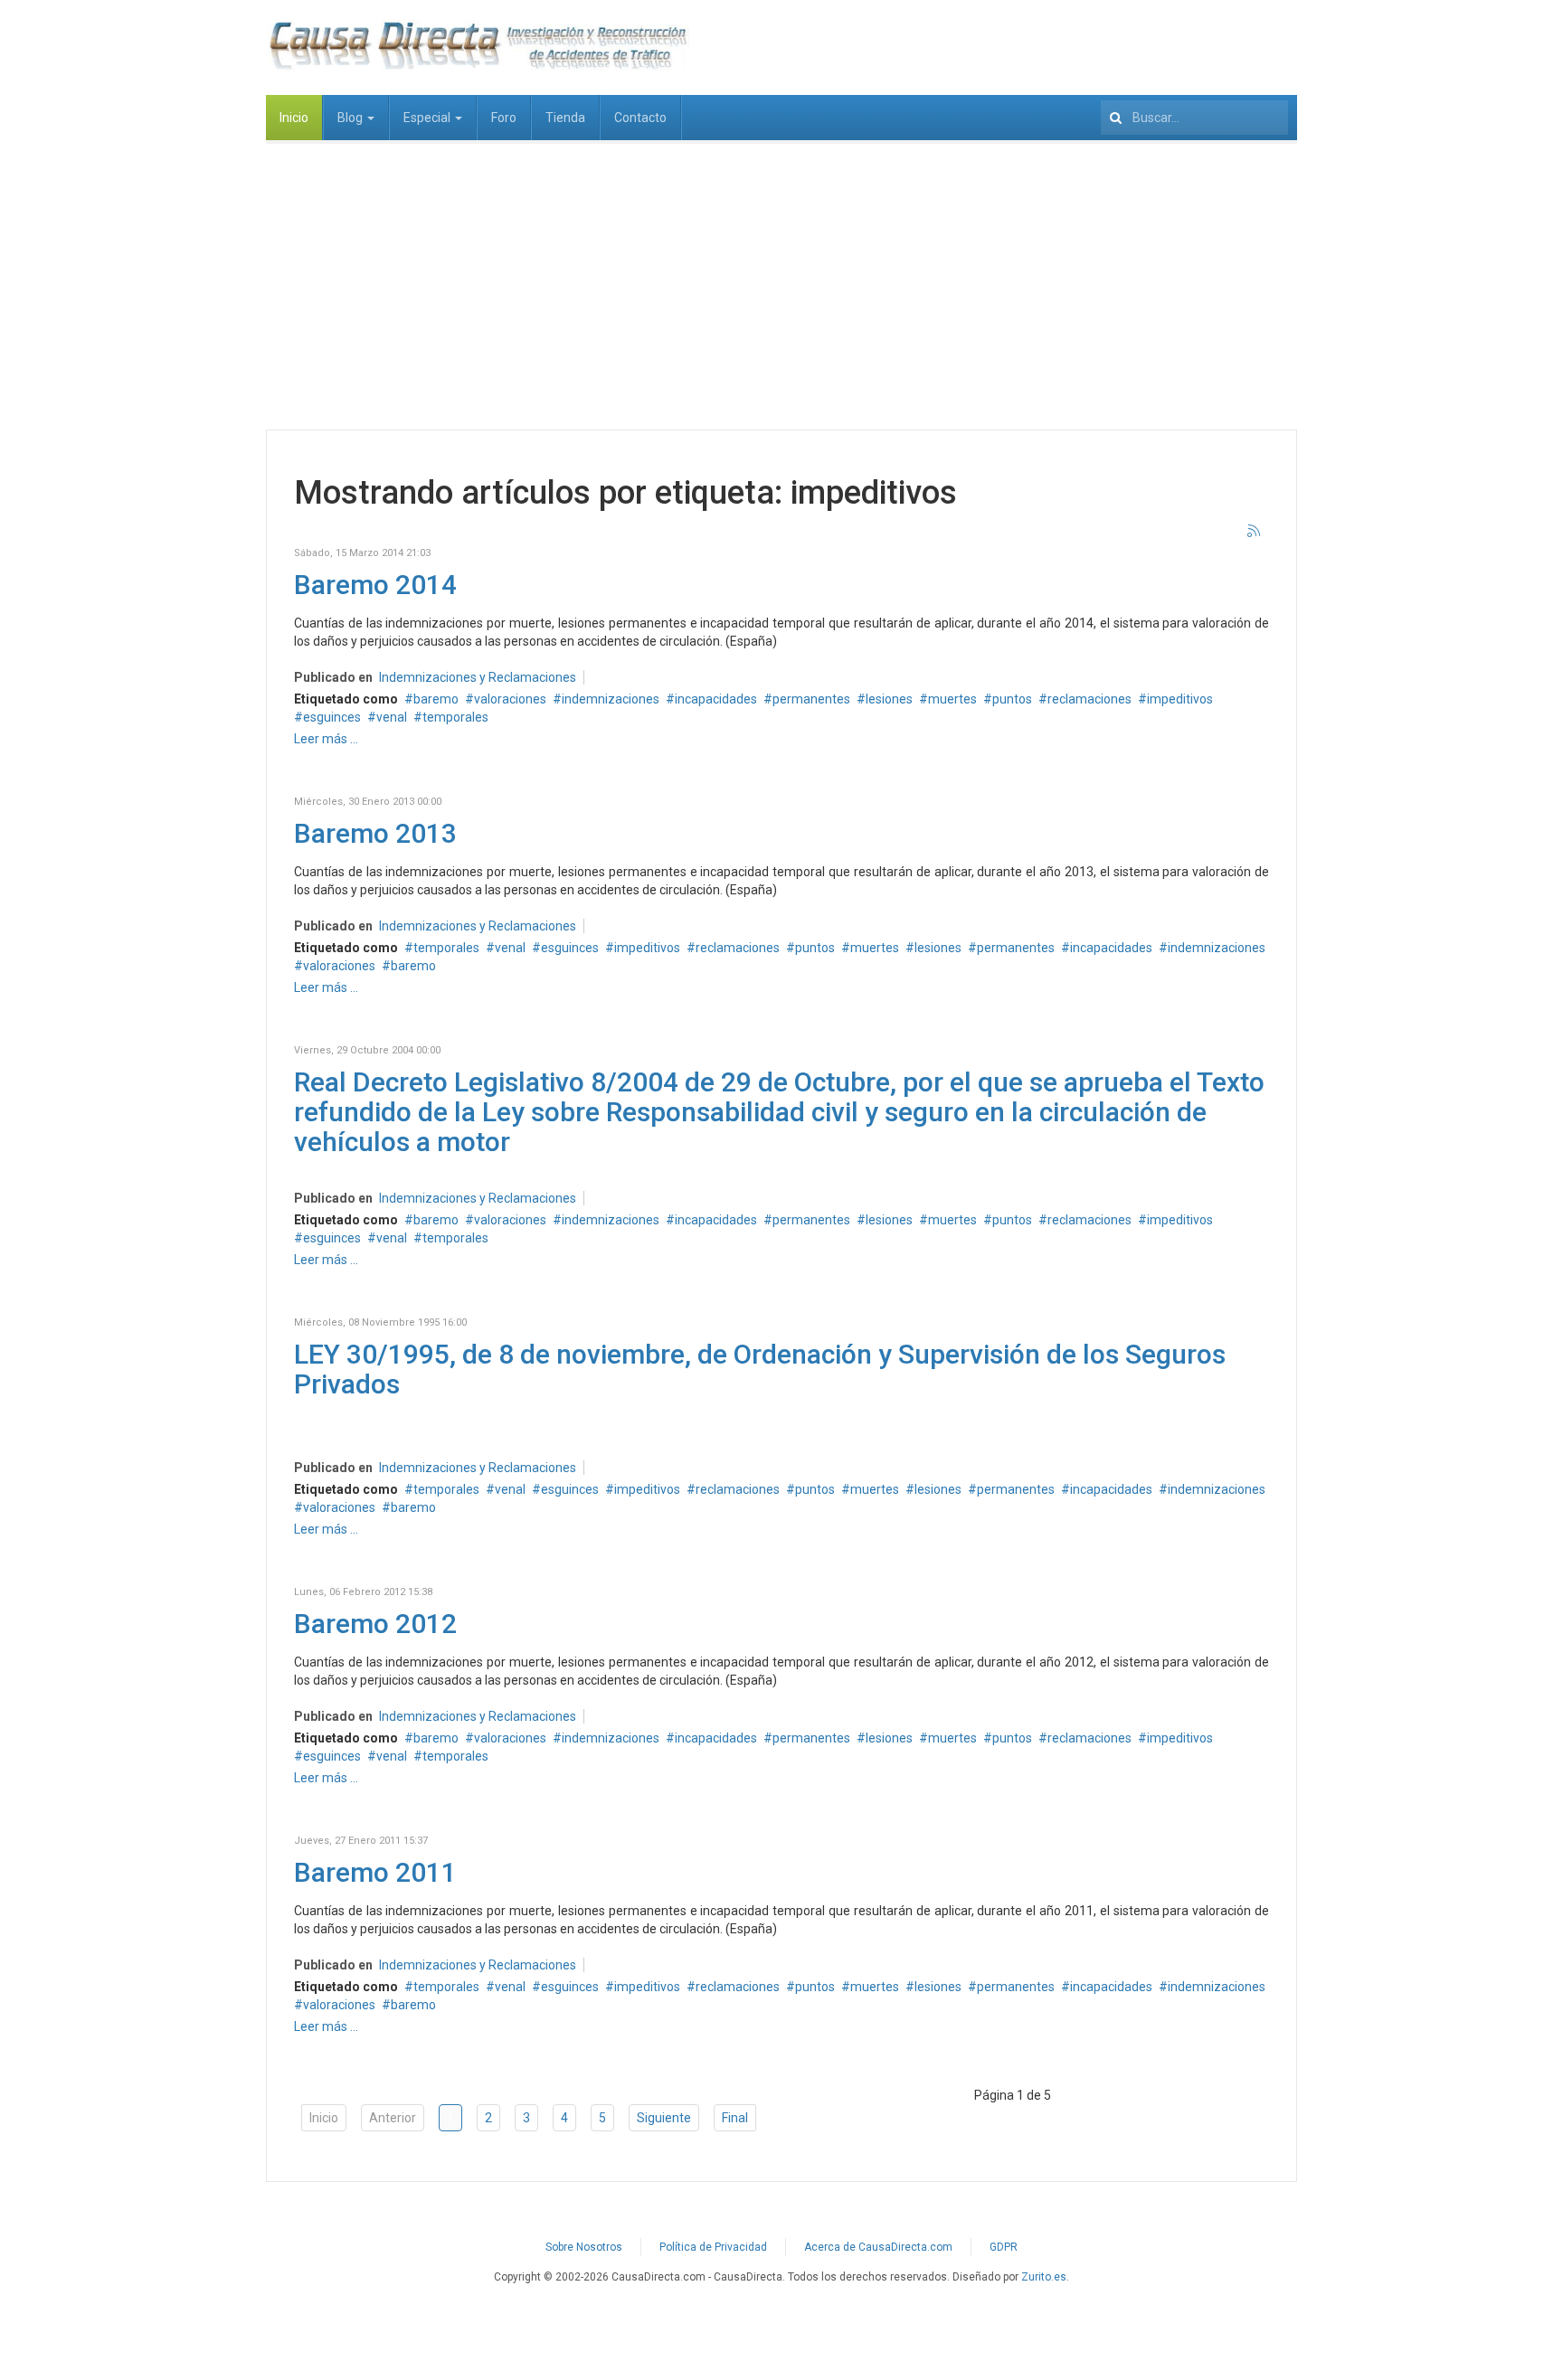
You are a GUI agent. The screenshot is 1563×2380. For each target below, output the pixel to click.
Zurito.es (1044, 2277)
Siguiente (664, 2118)
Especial (428, 118)
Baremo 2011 (375, 1872)
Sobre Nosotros (584, 2247)
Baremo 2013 (375, 833)
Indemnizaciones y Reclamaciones (478, 677)
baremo (436, 699)
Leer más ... (326, 739)
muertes (952, 699)
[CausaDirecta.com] (478, 45)
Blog (351, 118)
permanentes (811, 699)
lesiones (889, 699)
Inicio (294, 118)
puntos (1012, 699)
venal (392, 717)
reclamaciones (1089, 699)
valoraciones (510, 699)
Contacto (640, 118)
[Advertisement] (781, 276)
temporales (455, 717)
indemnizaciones (611, 699)
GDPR (1004, 2247)
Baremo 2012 (375, 1624)
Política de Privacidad (713, 2247)
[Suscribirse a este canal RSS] (1255, 532)
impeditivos (1180, 699)
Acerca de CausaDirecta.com (878, 2247)
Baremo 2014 (375, 585)
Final (735, 2118)
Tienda (565, 118)
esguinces (332, 717)
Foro (504, 118)
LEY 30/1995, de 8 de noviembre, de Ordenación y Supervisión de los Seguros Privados (760, 1369)
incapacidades (716, 699)
